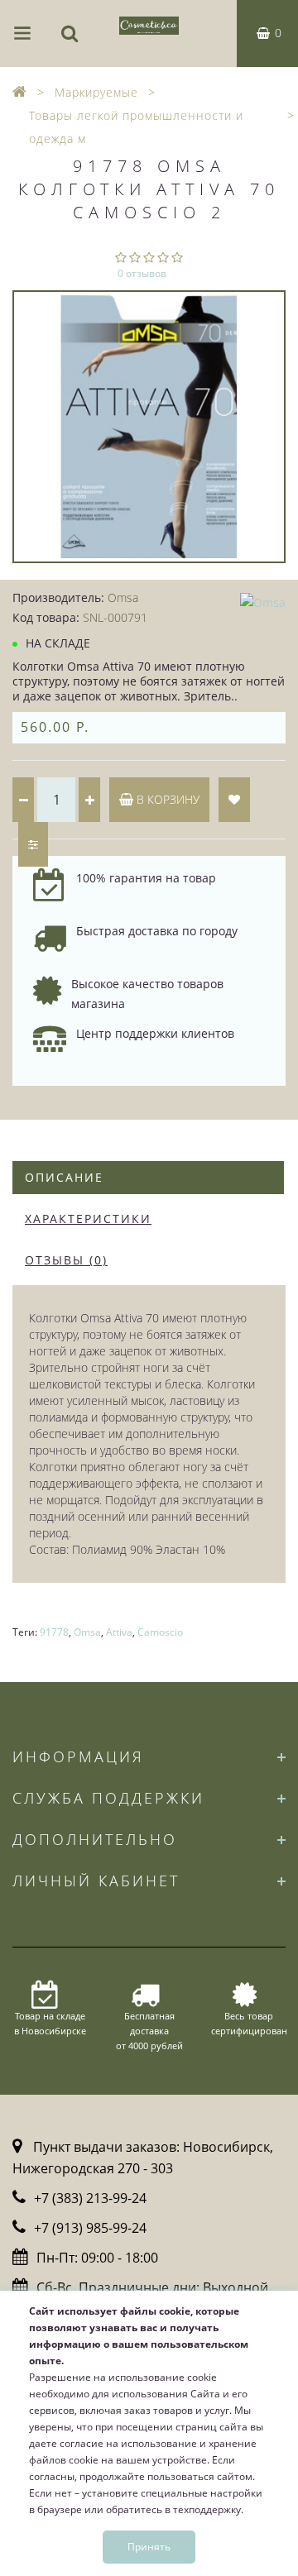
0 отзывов (142, 273)
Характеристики (88, 1219)
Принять (149, 2547)
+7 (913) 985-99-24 (90, 2228)
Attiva (119, 1632)
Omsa (87, 1632)
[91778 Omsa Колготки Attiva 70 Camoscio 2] (149, 427)
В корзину (166, 799)
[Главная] (20, 92)
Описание (64, 1177)
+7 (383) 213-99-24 (90, 2198)
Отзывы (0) (66, 1260)
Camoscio (160, 1632)
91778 (54, 1632)
